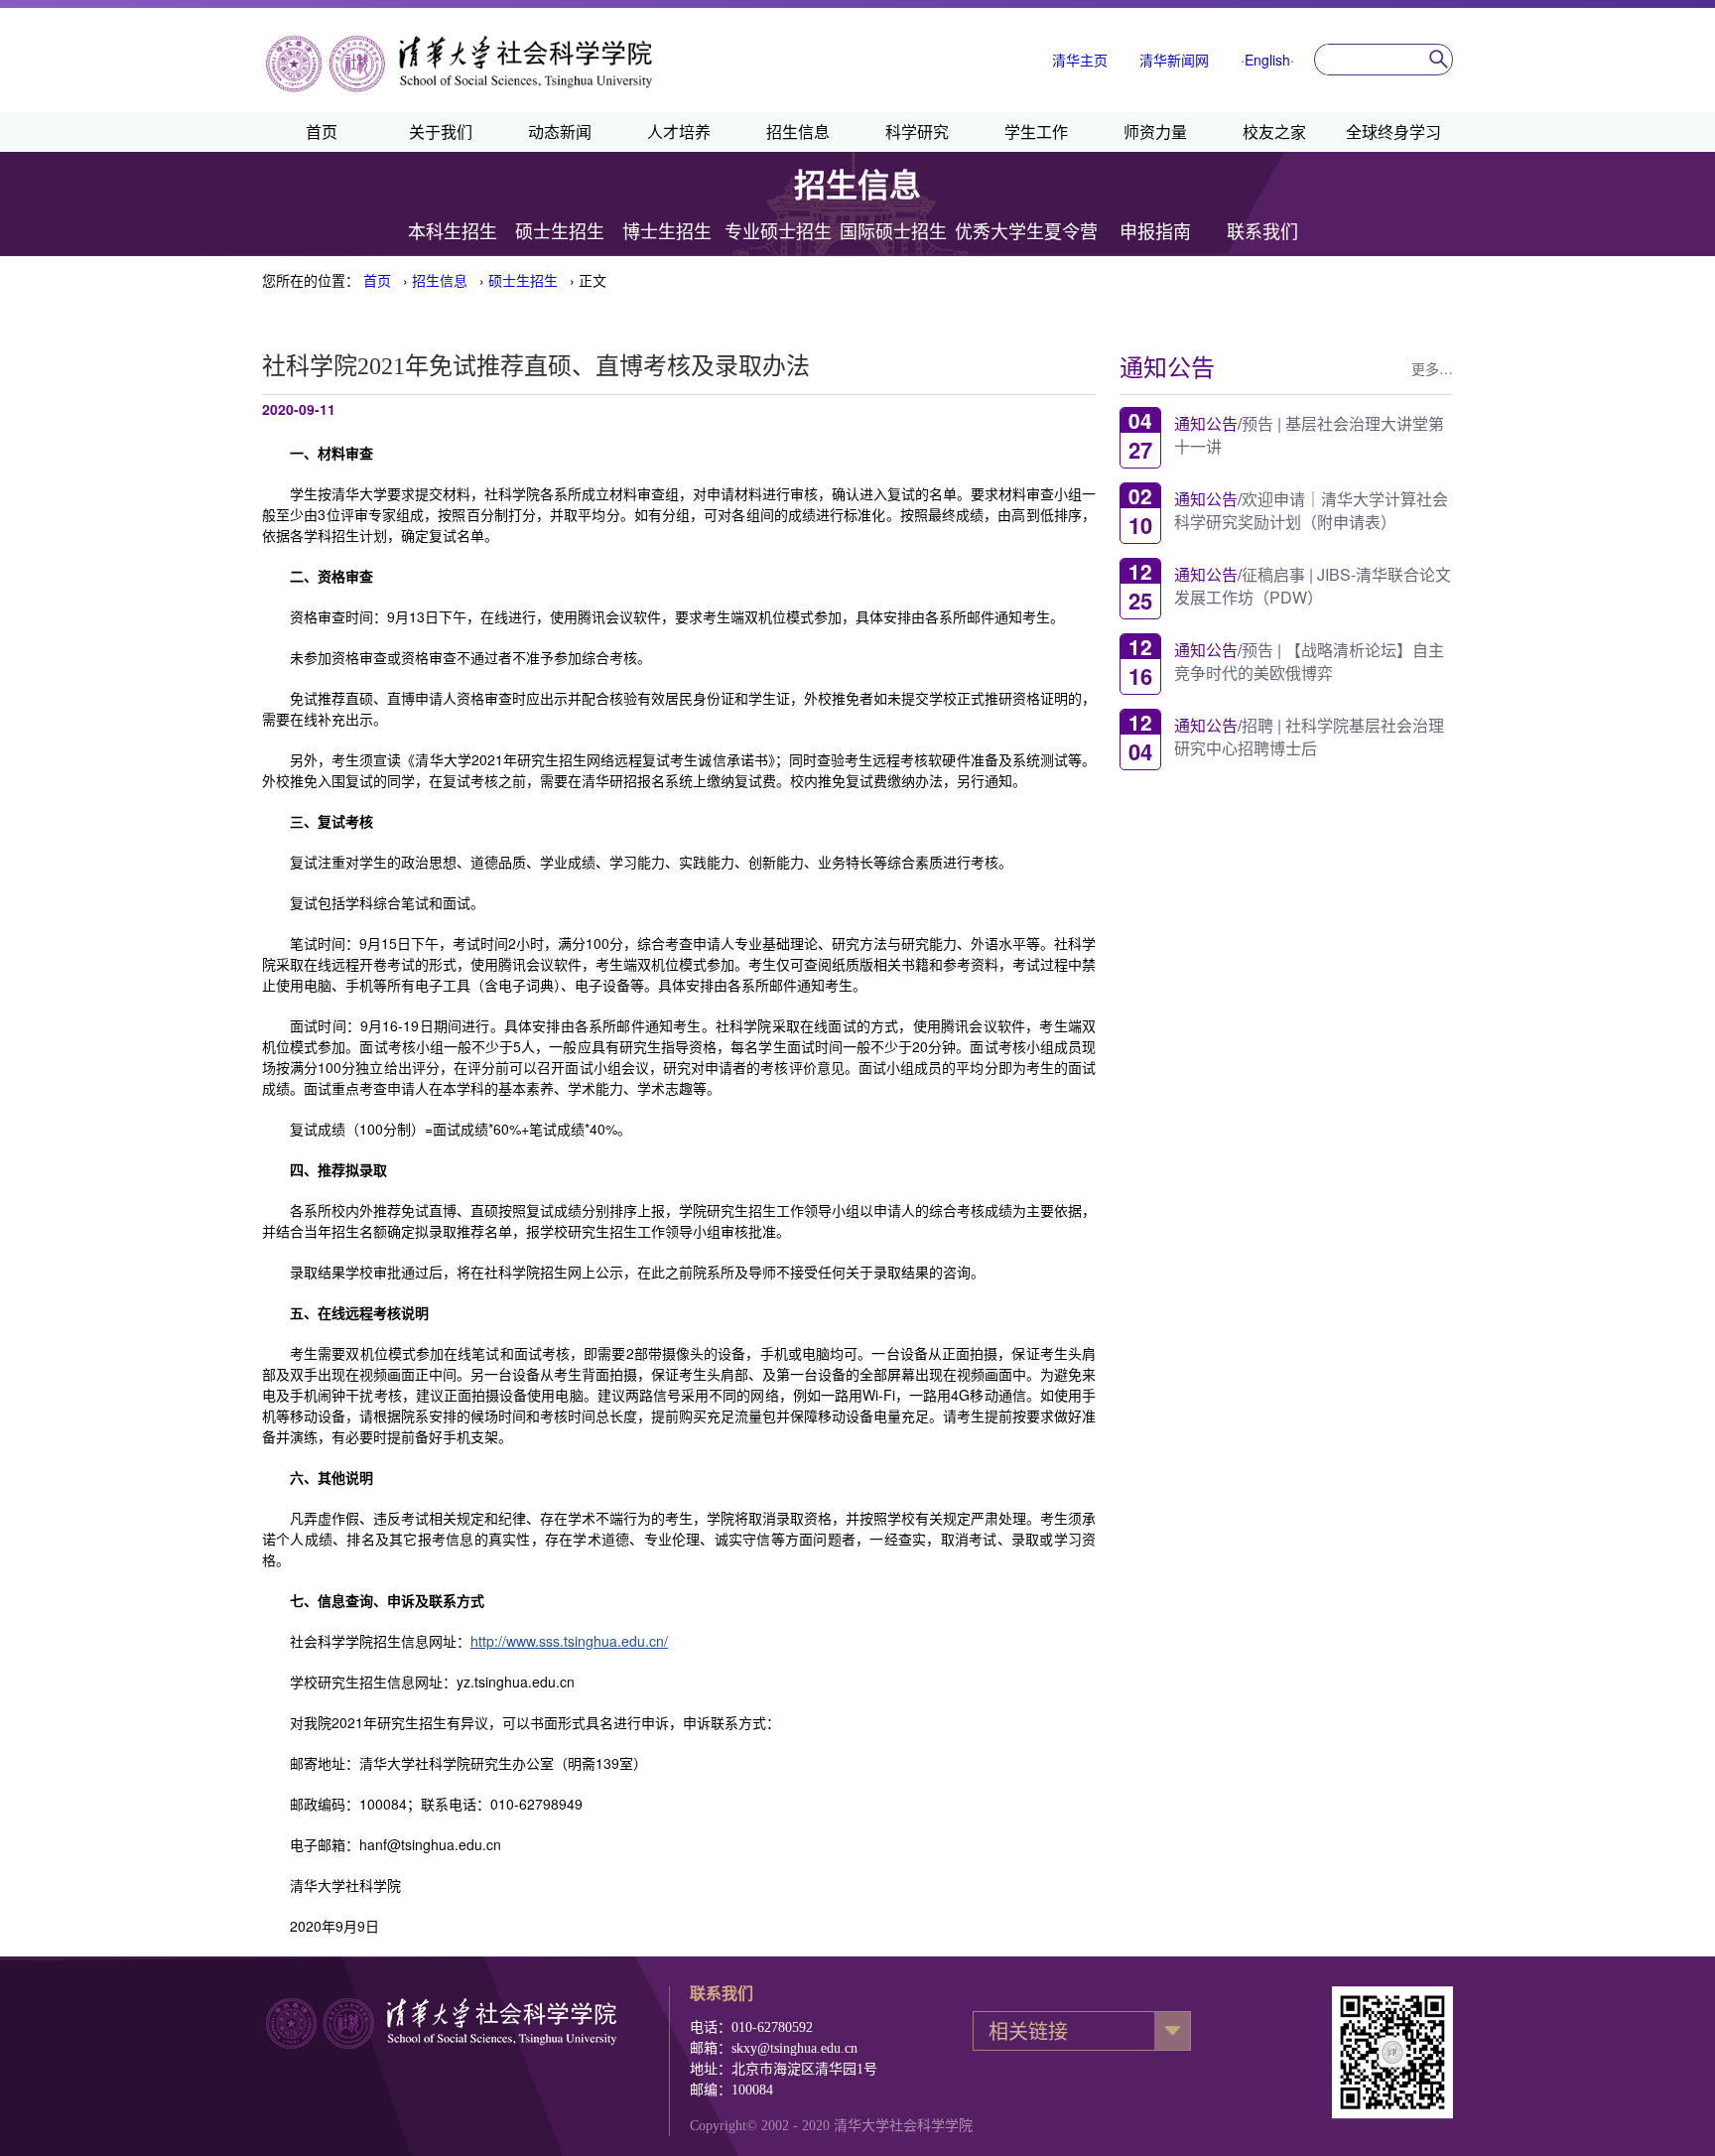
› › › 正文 (485, 280)
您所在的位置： (311, 280)
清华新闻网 (1174, 60)
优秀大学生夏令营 (1026, 232)
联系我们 (1262, 232)
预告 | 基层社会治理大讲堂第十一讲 (1309, 434)
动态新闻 (560, 132)
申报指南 (1155, 232)
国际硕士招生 (893, 232)
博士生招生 (667, 232)
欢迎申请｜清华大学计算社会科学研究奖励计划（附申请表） (1311, 509)
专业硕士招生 (778, 232)
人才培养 (679, 132)
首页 (322, 132)
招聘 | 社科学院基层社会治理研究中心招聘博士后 (1309, 736)
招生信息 (798, 132)
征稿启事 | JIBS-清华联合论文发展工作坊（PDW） (1313, 585)
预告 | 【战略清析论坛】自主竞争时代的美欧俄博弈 (1309, 660)
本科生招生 (453, 232)
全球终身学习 (1393, 132)
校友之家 (1274, 132)
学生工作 (1036, 132)
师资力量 (1155, 132)
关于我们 (441, 132)
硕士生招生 (560, 232)
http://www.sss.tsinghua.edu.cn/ (569, 1641)
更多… (1432, 368)
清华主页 (1080, 60)
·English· (1267, 60)
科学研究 (917, 132)
